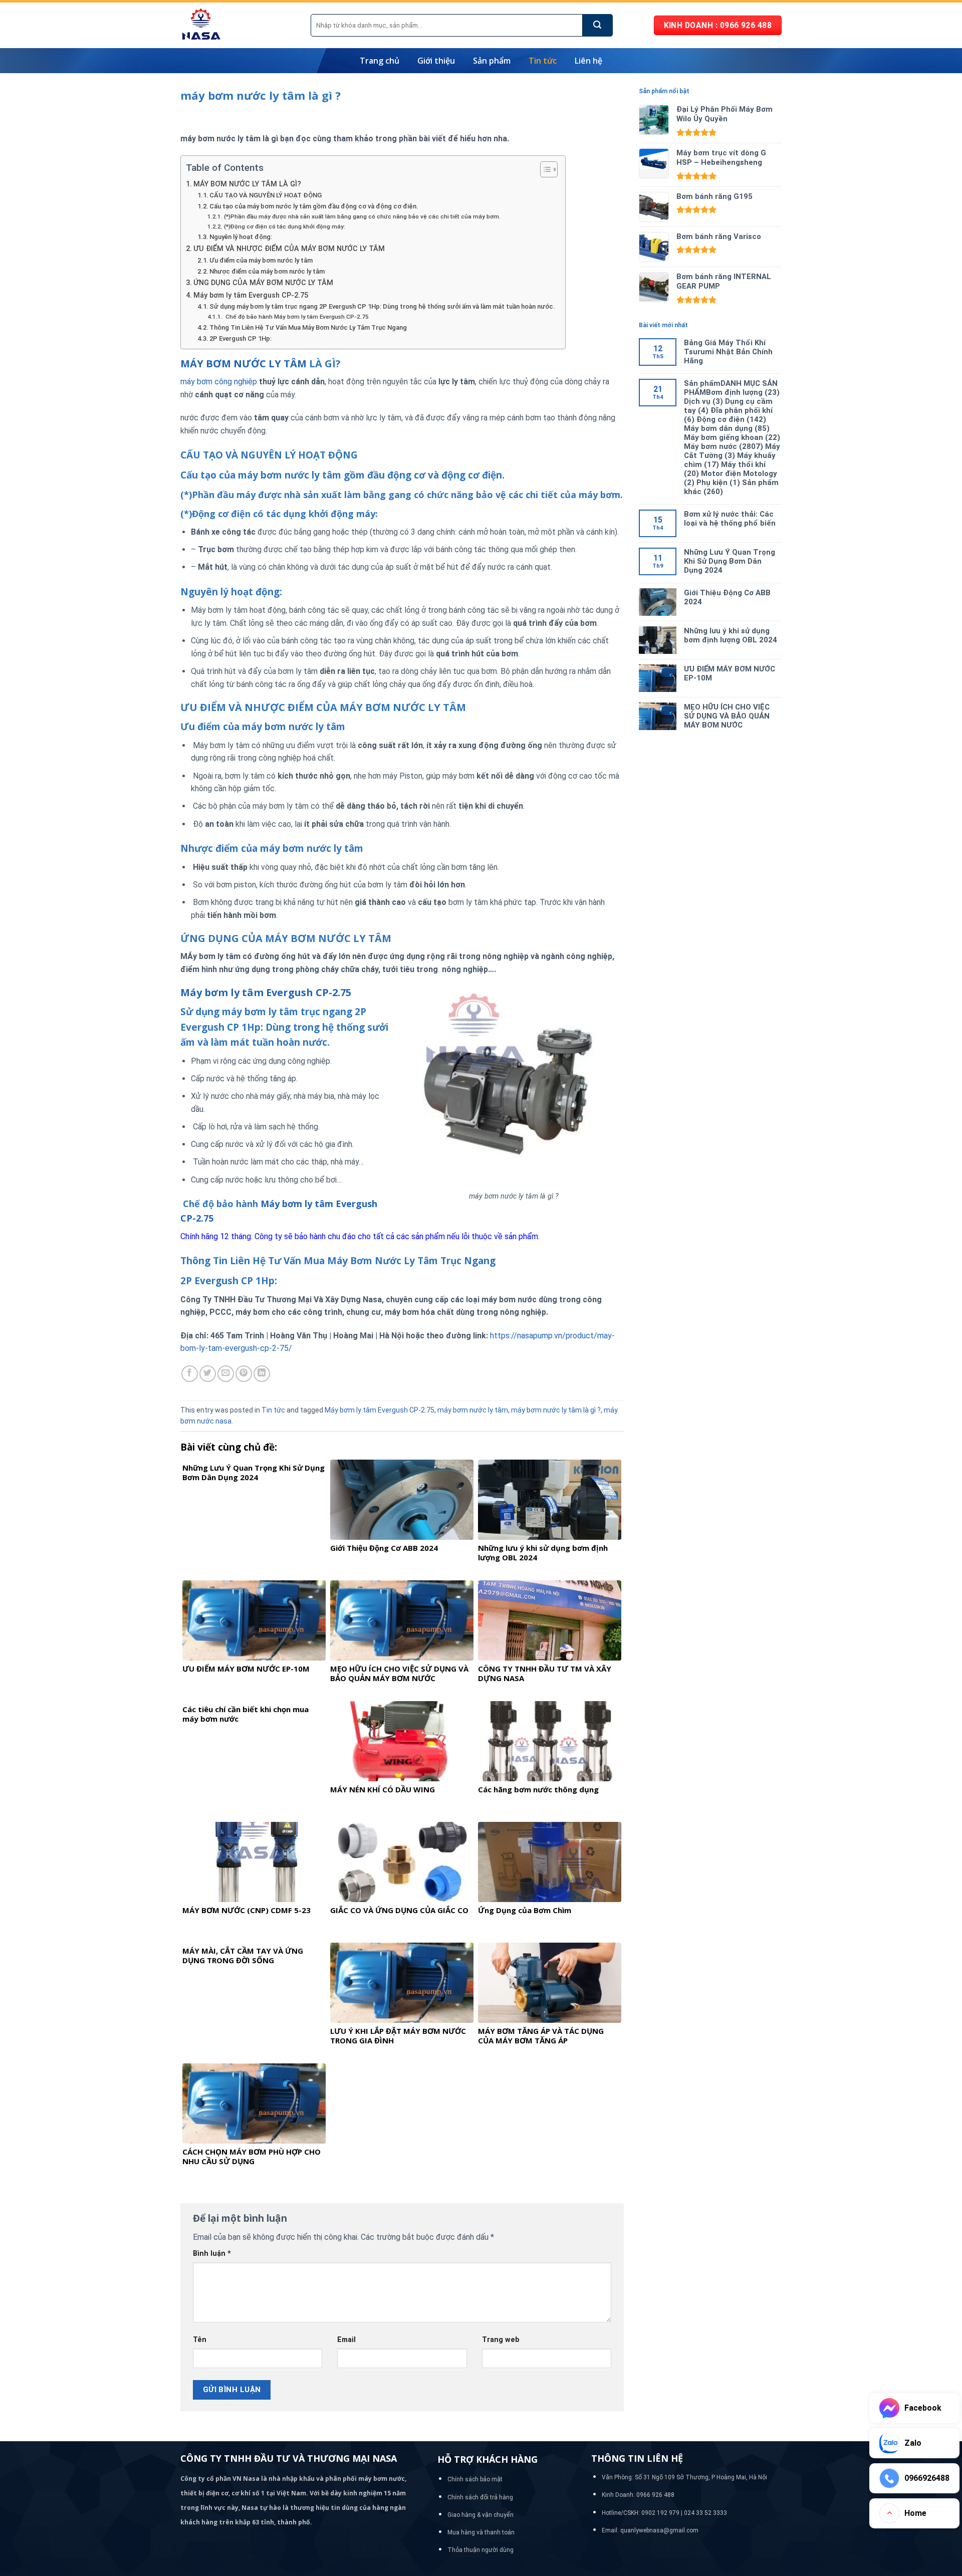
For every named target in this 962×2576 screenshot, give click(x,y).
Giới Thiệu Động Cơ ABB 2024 (727, 597)
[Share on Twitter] (208, 1374)
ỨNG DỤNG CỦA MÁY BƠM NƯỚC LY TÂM (263, 283)
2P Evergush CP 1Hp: (241, 338)
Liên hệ (588, 61)
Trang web (501, 2340)
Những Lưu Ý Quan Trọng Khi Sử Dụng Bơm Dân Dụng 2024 (730, 561)
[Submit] (598, 25)
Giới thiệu (436, 61)
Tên (200, 2340)
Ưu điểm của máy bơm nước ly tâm (261, 260)
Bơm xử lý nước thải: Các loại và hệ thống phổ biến (730, 519)
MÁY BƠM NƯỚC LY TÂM (244, 364)
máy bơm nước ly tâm (473, 1410)
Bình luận (212, 2254)
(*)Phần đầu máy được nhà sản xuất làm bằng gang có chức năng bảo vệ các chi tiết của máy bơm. (362, 216)
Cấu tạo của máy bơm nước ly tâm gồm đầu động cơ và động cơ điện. (314, 206)
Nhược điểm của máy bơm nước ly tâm (267, 271)
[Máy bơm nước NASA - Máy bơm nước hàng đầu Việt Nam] (238, 25)
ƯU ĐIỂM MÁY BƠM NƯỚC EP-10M (730, 673)
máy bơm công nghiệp (219, 382)
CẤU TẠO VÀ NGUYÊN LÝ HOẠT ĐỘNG (266, 195)
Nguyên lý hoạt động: (241, 237)
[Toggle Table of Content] (544, 169)
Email (346, 2340)
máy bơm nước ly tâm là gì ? (556, 1410)
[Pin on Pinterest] (244, 1374)
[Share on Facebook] (190, 1374)
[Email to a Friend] (226, 1374)
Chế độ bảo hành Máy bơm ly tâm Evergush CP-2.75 (296, 317)
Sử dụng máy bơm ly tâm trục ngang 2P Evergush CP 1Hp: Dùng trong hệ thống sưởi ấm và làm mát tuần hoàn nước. (382, 306)
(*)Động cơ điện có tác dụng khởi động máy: (284, 226)
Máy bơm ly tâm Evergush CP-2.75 (251, 295)
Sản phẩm (492, 61)
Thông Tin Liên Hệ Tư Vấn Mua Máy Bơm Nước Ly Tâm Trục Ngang (308, 327)
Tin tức (543, 61)
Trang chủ (380, 61)
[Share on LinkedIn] (262, 1374)
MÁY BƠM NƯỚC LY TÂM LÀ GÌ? (247, 184)
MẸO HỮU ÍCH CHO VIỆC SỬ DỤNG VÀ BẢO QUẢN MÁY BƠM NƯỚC (727, 716)
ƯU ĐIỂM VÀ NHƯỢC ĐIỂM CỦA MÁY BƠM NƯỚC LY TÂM (289, 249)
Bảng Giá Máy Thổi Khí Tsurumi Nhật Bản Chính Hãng (728, 352)
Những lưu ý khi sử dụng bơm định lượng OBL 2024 (731, 635)
